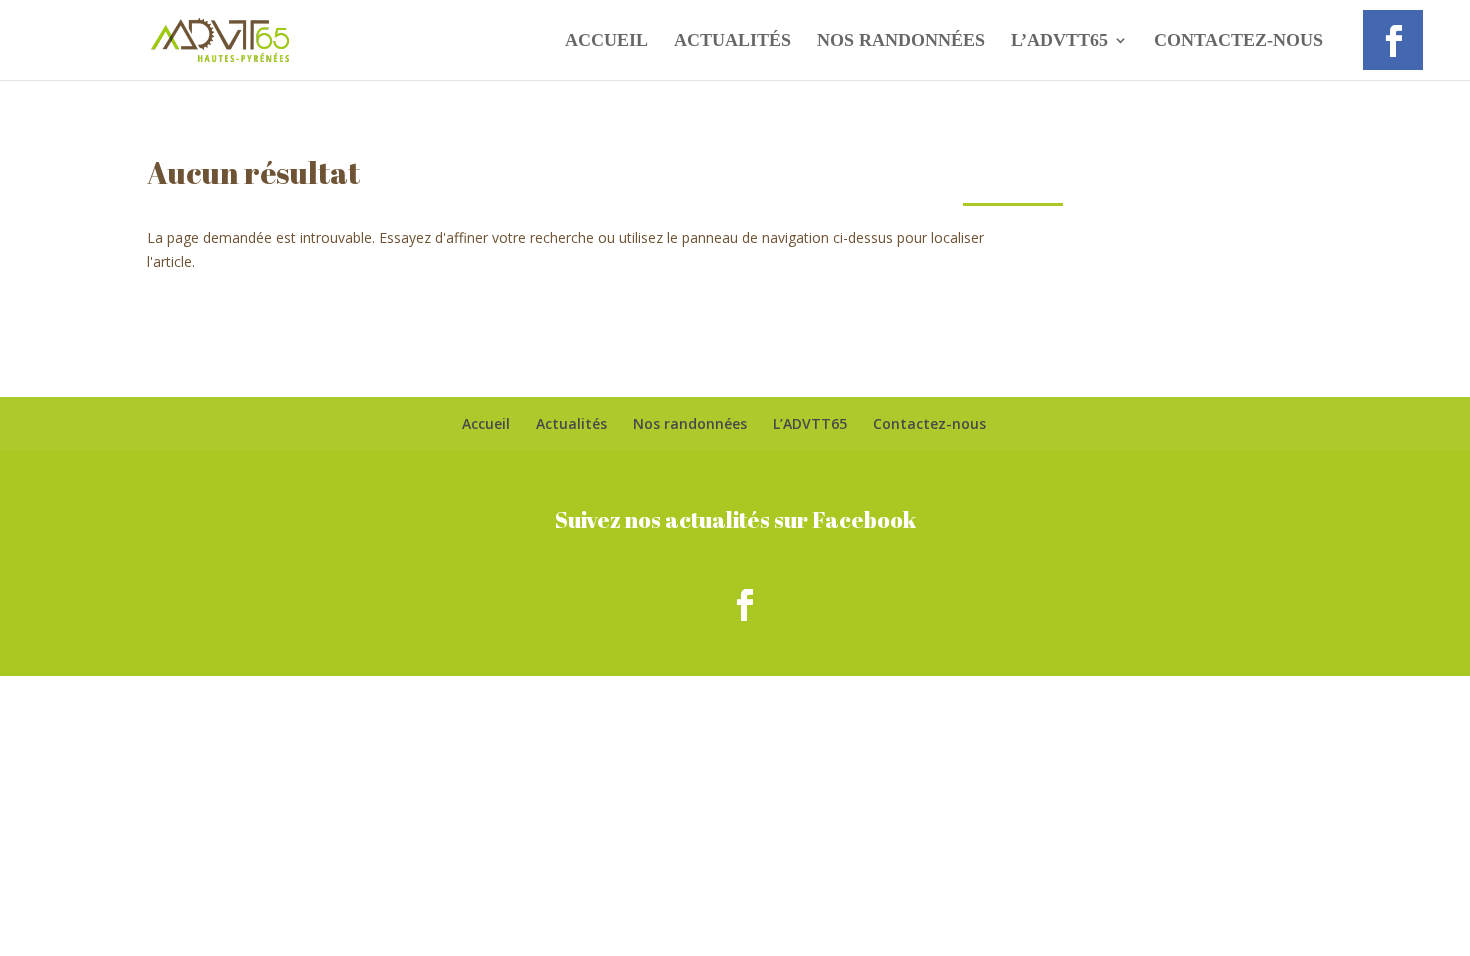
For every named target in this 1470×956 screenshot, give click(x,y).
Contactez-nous (1238, 41)
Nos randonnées (901, 41)
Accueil (606, 41)
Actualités (732, 41)
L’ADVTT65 (1059, 41)
